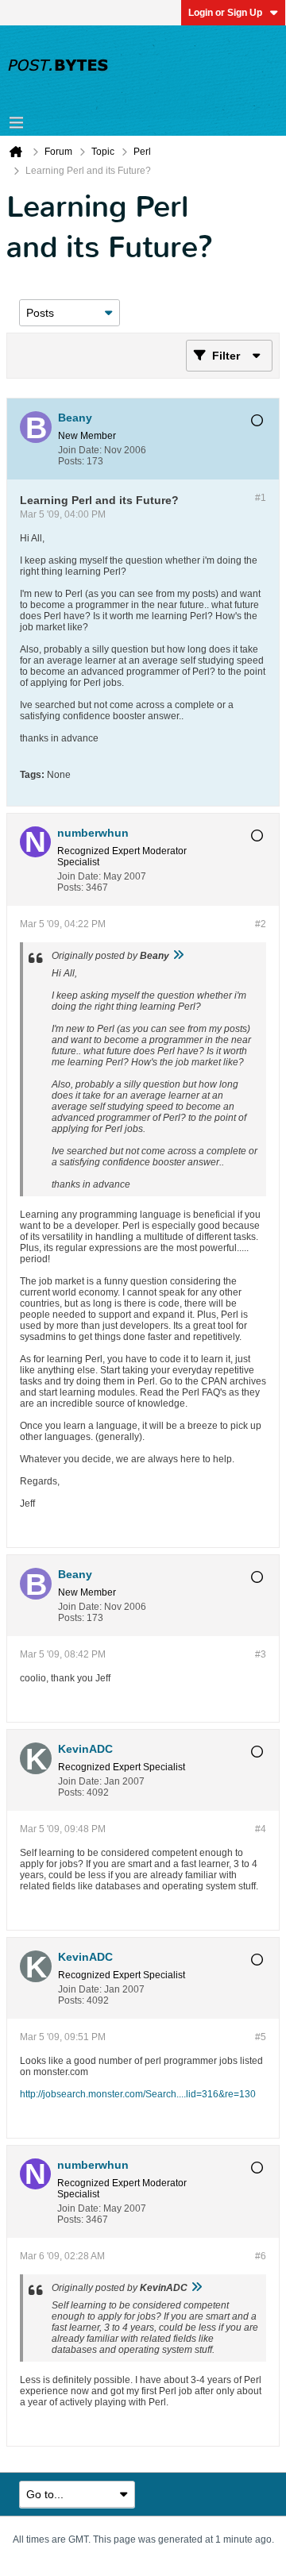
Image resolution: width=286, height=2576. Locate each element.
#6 (261, 2256)
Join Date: (80, 450)
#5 (261, 2037)
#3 (261, 1654)
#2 (261, 924)
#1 (261, 498)
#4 (261, 1829)
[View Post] (178, 956)
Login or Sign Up (225, 13)
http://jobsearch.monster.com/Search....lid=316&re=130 (138, 2094)
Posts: (71, 461)
